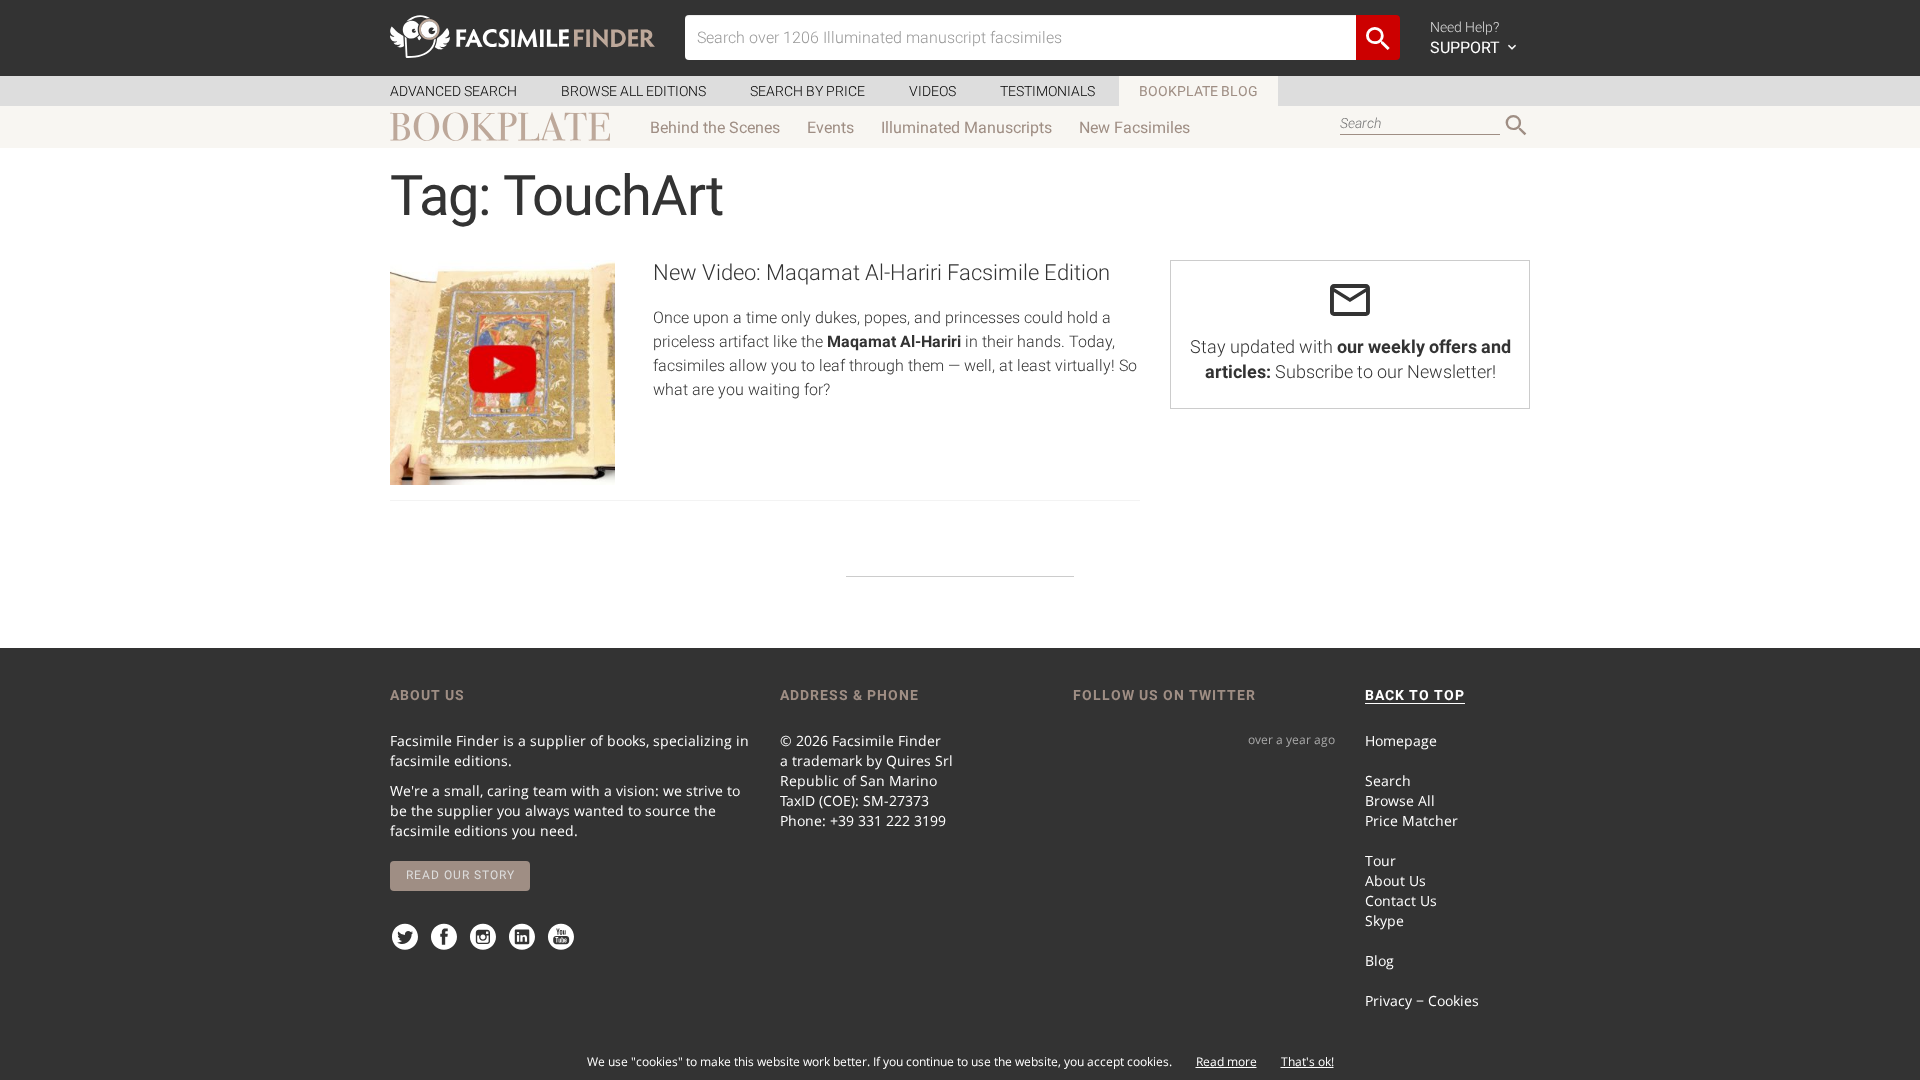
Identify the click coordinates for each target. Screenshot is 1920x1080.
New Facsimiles (1134, 127)
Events (830, 127)
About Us (1395, 880)
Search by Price (807, 91)
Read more (1226, 1061)
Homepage (1401, 740)
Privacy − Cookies (1422, 1000)
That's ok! (1307, 1061)
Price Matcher (1411, 820)
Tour (1380, 860)
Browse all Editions (633, 91)
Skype (1384, 920)
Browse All (1400, 800)
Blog (1379, 960)
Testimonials (1047, 91)
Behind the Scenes (715, 127)
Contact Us (1401, 900)
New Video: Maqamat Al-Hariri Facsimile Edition (881, 272)
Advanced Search (453, 91)
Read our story (460, 875)
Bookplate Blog (1198, 91)
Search (1388, 780)
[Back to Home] (522, 36)
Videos (932, 91)
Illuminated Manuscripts (966, 127)
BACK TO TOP (1415, 695)
